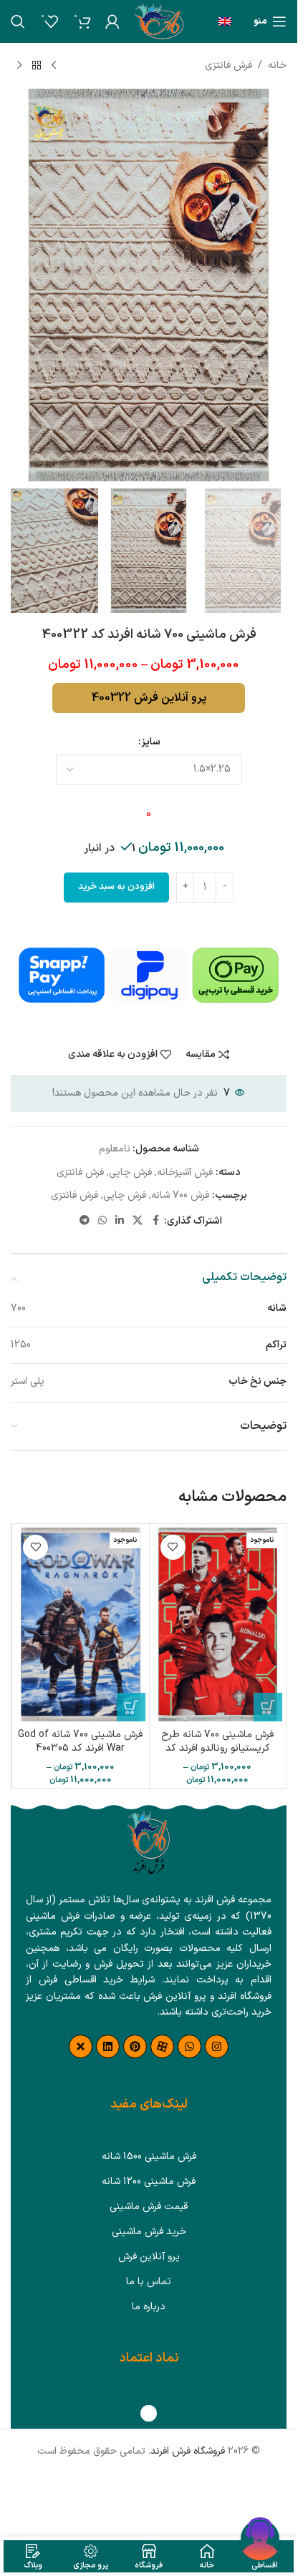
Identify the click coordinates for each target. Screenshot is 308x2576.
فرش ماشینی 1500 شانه (149, 2157)
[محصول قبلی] (54, 66)
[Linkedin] (108, 2046)
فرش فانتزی (228, 65)
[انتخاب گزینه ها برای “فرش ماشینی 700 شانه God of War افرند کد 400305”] (131, 1707)
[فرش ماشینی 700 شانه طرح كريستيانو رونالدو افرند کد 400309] (218, 1624)
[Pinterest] (135, 2046)
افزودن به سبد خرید (116, 887)
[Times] (81, 2046)
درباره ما (149, 2307)
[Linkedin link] (120, 1221)
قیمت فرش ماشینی (149, 2207)
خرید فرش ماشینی (149, 2232)
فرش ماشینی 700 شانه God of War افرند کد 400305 (80, 1742)
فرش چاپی (130, 1173)
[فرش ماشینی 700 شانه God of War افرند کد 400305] (81, 1624)
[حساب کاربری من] (112, 21)
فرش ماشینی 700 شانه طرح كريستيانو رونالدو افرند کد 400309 (217, 1749)
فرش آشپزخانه (185, 1173)
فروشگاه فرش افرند (188, 2451)
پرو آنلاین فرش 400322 (149, 698)
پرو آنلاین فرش (149, 2257)
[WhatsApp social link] (102, 1221)
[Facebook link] (155, 1221)
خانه (277, 65)
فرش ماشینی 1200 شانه (149, 2182)
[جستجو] (18, 21)
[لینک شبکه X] (138, 1221)
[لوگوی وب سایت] (159, 21)
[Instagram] (217, 2046)
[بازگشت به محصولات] (37, 66)
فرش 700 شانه (180, 1195)
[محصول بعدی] (19, 66)
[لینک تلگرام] (85, 1221)
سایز (151, 742)
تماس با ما (149, 2282)
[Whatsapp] (189, 2046)
